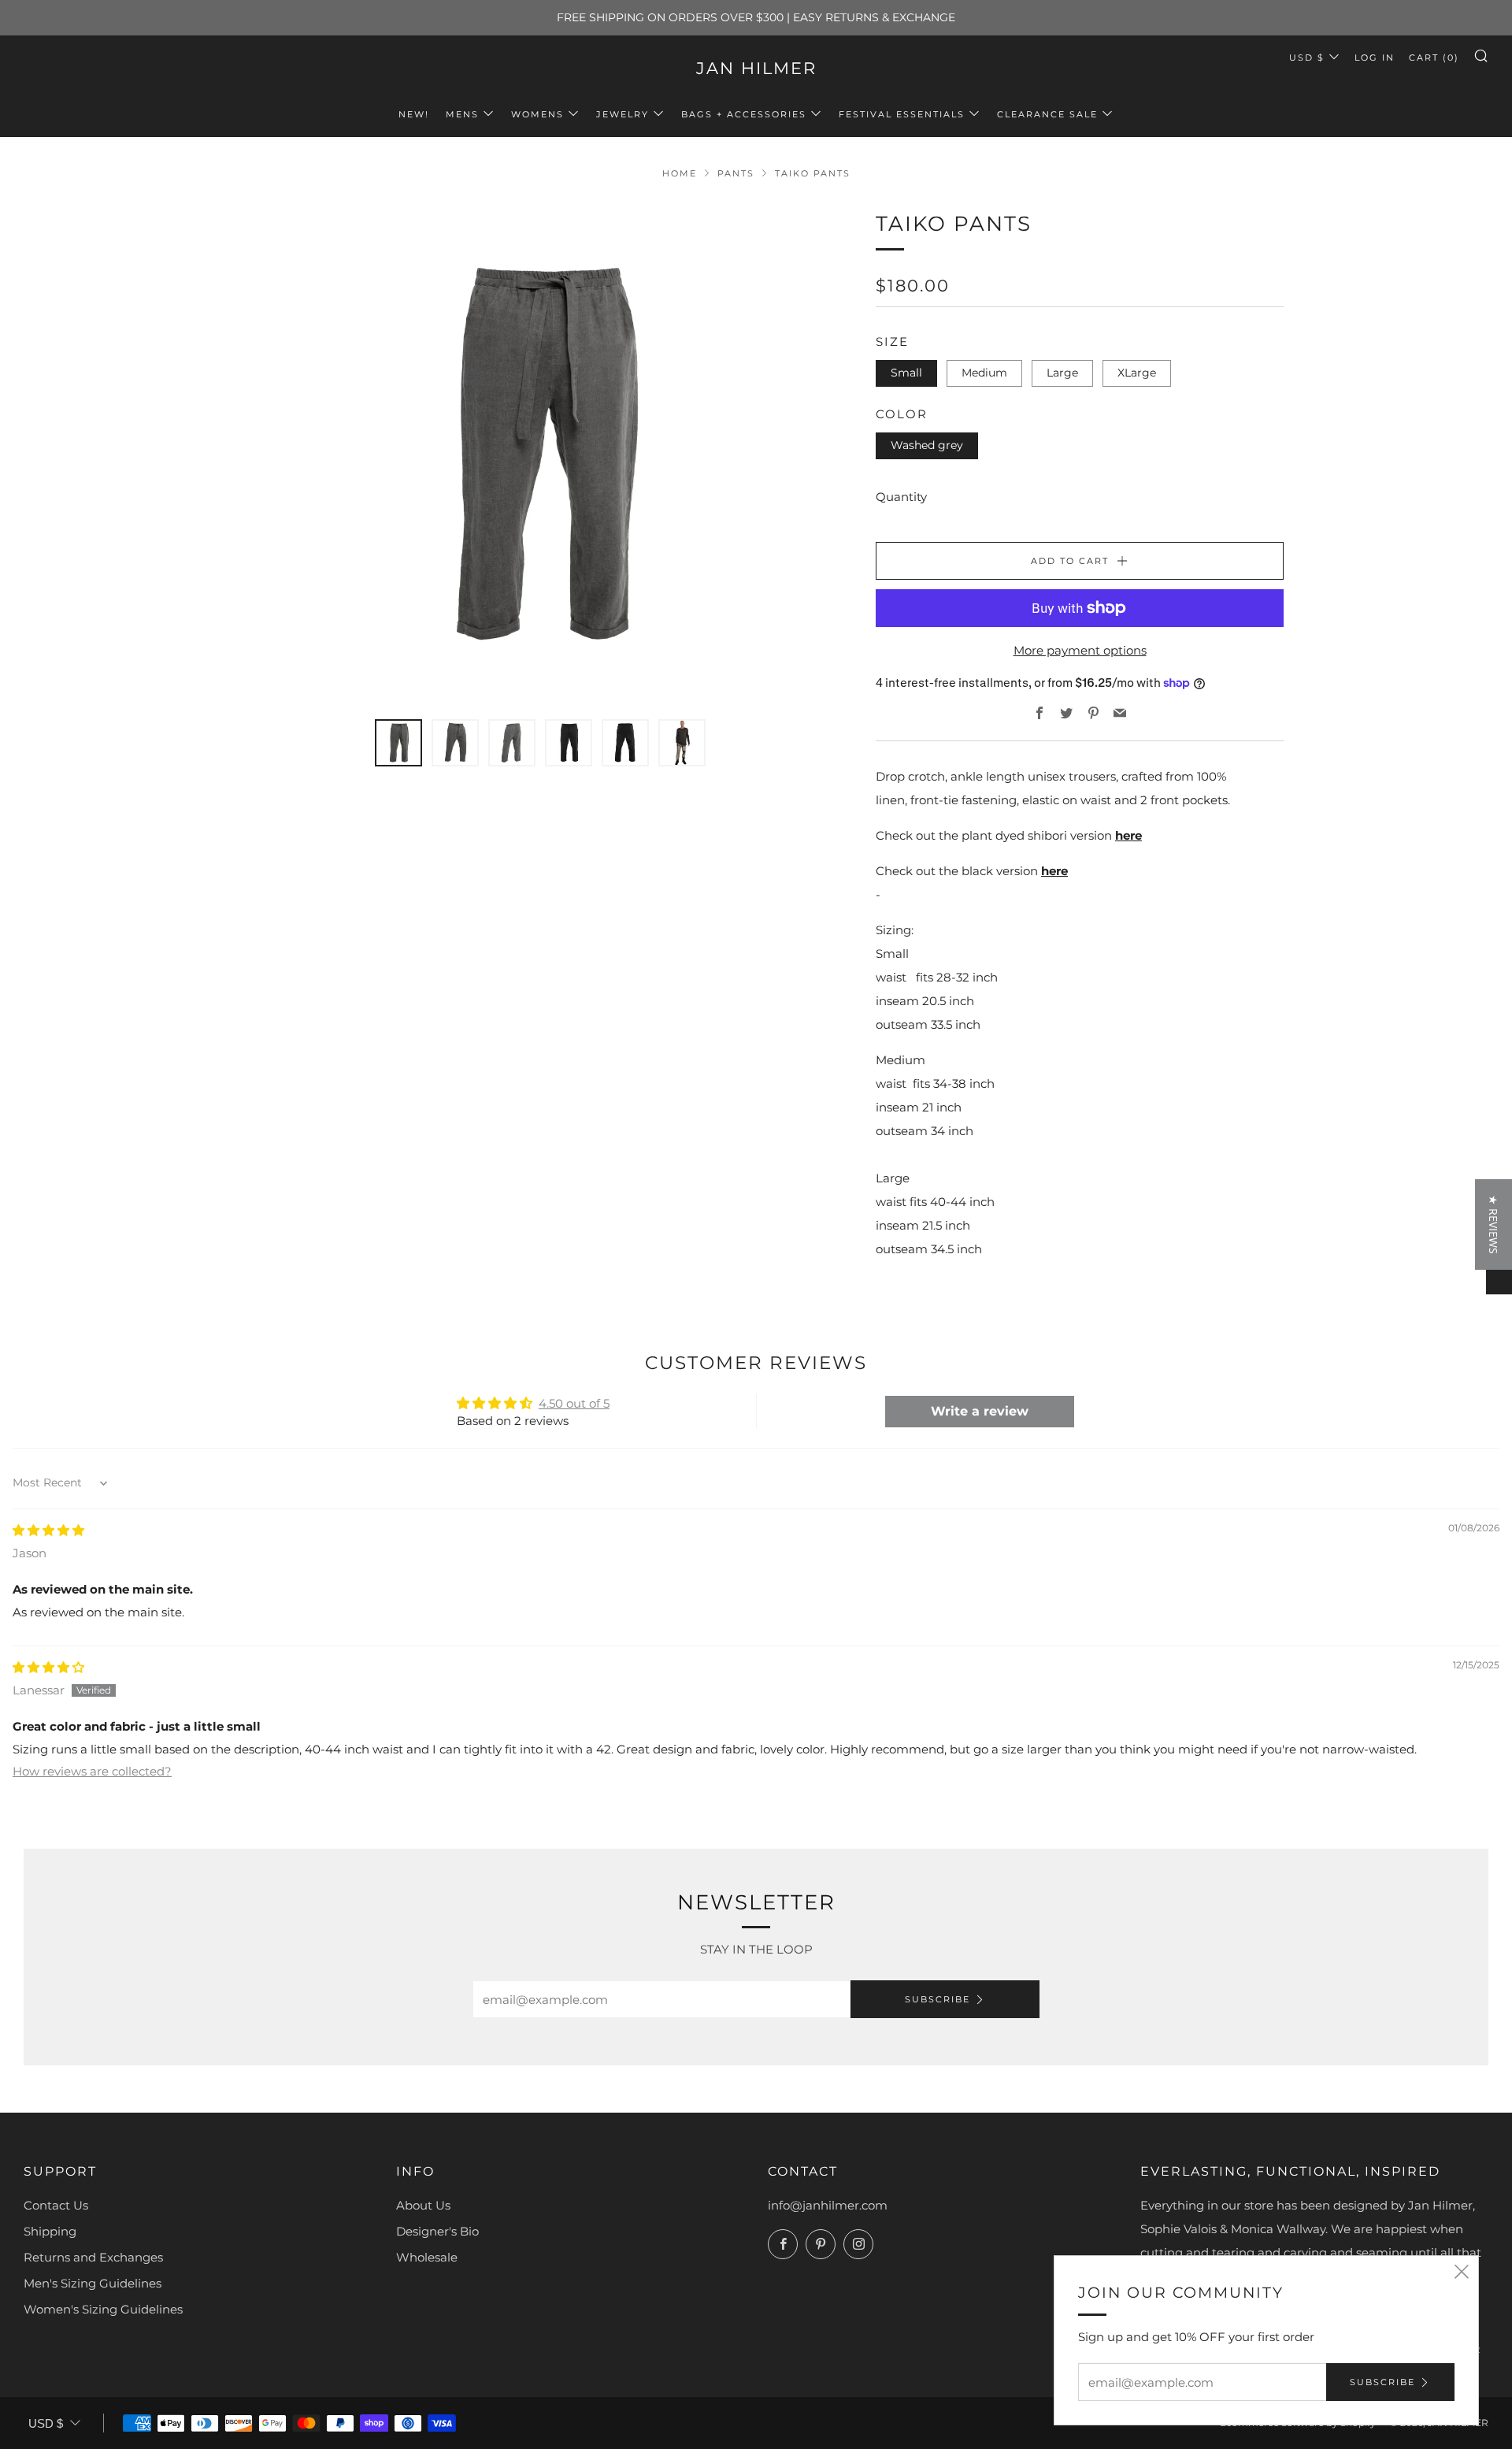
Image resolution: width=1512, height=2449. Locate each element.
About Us (423, 2205)
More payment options (1080, 650)
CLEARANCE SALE (1047, 114)
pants (736, 173)
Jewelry (623, 114)
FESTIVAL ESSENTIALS (902, 114)
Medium (984, 373)
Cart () (1434, 58)
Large (1062, 373)
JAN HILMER (756, 68)
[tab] (398, 743)
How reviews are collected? (92, 1771)
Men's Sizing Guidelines (93, 2283)
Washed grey (927, 445)
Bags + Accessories (744, 114)
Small (906, 373)
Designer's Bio (437, 2231)
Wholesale (427, 2257)
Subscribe (938, 1999)
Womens (537, 114)
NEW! (414, 114)
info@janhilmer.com (828, 2205)
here (1128, 835)
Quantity (901, 497)
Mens (462, 114)
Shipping (50, 2231)
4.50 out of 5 (574, 1403)
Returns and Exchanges (93, 2257)
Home (680, 173)
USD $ (1307, 58)
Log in (1375, 58)
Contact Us (56, 2205)
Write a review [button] (980, 1411)
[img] (48, 1530)
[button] (312, 2302)
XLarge (1137, 373)
